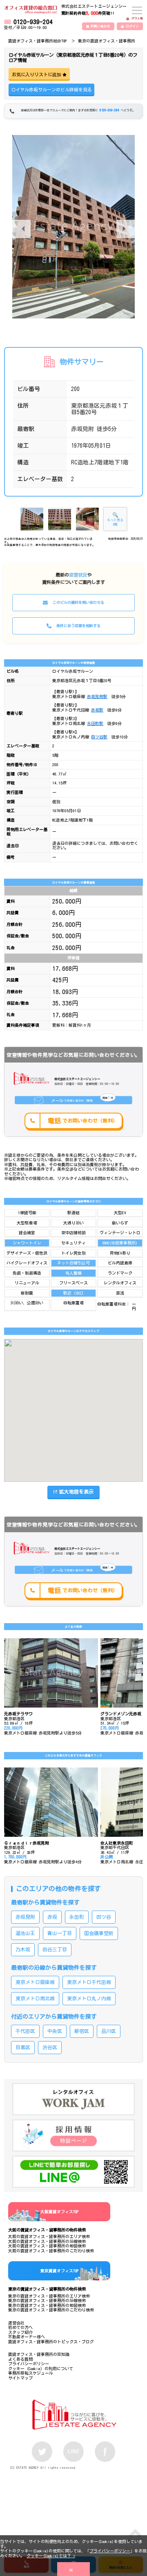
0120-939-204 (33, 22)
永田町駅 (95, 723)
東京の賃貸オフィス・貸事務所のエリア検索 (49, 2296)
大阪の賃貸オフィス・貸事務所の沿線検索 (47, 2241)
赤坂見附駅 (97, 696)
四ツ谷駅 (99, 737)
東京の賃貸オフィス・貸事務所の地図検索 (47, 2305)
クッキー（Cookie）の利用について (41, 2368)
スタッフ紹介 (20, 2332)
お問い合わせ (100, 26)
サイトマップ (20, 2378)
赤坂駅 (97, 710)
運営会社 (16, 2323)
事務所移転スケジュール (31, 2373)
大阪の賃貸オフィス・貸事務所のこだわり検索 (51, 2251)
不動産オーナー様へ (27, 2337)
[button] (126, 229)
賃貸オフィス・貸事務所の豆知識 (39, 2354)
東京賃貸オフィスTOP (59, 2271)
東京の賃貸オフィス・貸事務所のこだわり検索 (51, 2310)
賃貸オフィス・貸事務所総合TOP (37, 41)
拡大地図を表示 (76, 1491)
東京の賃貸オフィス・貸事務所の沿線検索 (47, 2300)
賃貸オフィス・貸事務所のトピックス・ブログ (51, 2342)
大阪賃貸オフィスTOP (59, 2211)
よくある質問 (20, 2359)
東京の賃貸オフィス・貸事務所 (107, 41)
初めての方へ (20, 2327)
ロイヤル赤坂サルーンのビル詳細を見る (51, 89)
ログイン (132, 26)
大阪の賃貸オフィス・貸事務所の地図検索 (47, 2246)
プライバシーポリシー (110, 2551)
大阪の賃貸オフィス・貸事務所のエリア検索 (49, 2236)
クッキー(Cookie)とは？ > (51, 2556)
